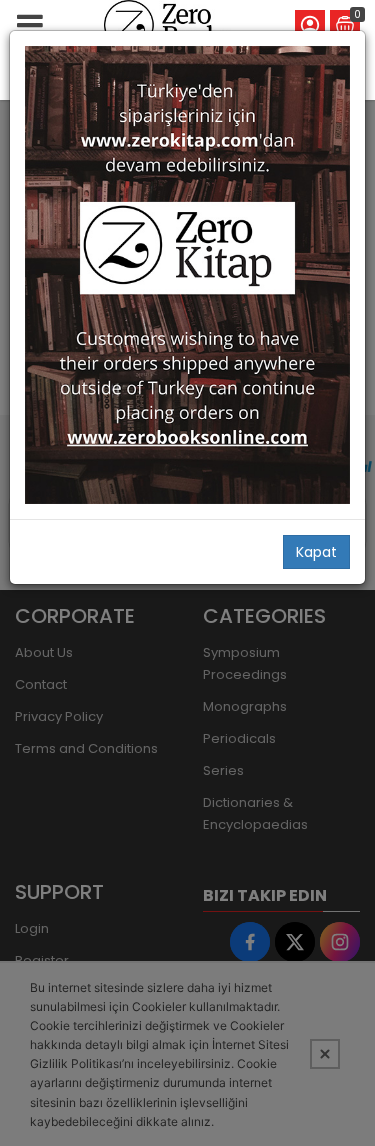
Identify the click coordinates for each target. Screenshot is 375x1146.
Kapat (316, 552)
